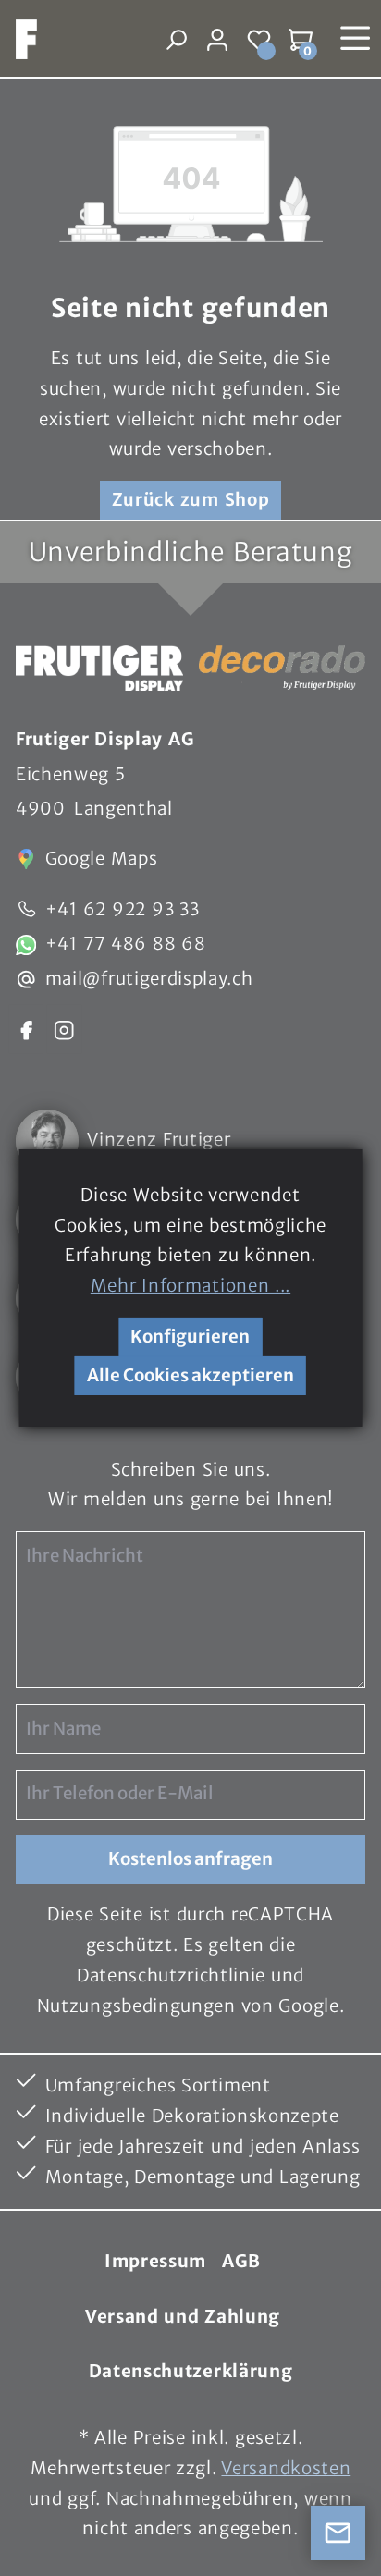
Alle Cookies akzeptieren (190, 1375)
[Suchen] (176, 39)
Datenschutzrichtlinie (171, 1975)
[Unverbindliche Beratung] (338, 2533)
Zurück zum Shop (191, 500)
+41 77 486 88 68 (126, 944)
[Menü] (356, 38)
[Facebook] (26, 1029)
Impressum (155, 2261)
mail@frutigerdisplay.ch (149, 979)
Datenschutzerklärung (191, 2371)
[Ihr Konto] (218, 39)
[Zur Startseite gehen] (18, 39)
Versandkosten (286, 2468)
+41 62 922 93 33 (123, 909)
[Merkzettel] (259, 39)
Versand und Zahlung (183, 2317)
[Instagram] (64, 1029)
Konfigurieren (190, 1337)
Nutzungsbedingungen (136, 2006)
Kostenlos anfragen (190, 1859)
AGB (241, 2261)
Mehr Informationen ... (190, 1286)
